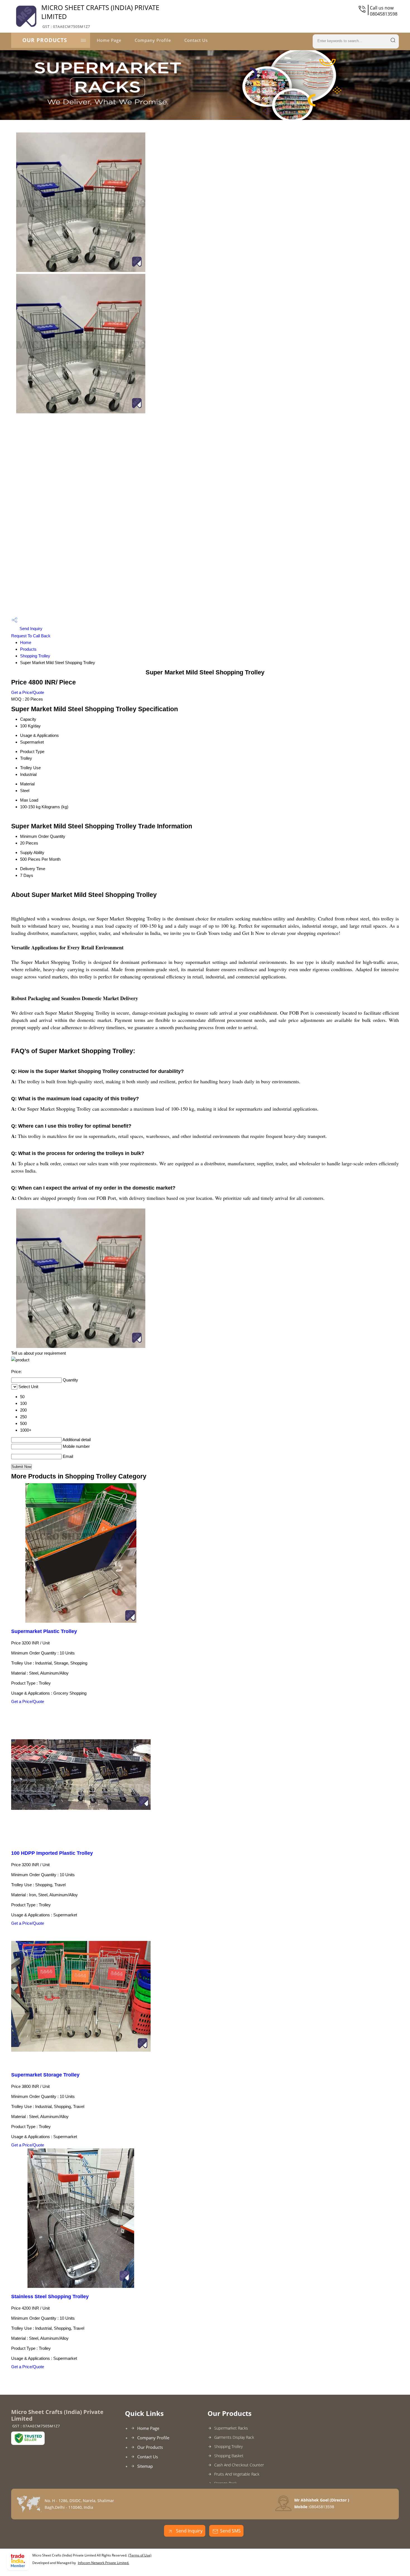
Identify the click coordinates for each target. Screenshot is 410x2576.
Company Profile (153, 40)
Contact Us (196, 40)
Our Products (45, 40)
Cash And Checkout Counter (239, 2465)
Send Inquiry (30, 629)
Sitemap (145, 2466)
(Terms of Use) (140, 2555)
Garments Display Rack (234, 2437)
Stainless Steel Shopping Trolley (50, 2297)
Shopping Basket (229, 2456)
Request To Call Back (31, 636)
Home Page (109, 40)
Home (26, 642)
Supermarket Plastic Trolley (44, 1631)
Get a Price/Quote (28, 692)
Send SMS (230, 2531)
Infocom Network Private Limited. (103, 2563)
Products (28, 649)
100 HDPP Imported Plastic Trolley (52, 1853)
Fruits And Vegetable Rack (237, 2474)
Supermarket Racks (231, 2428)
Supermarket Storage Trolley (45, 2075)
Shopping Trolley (35, 656)
